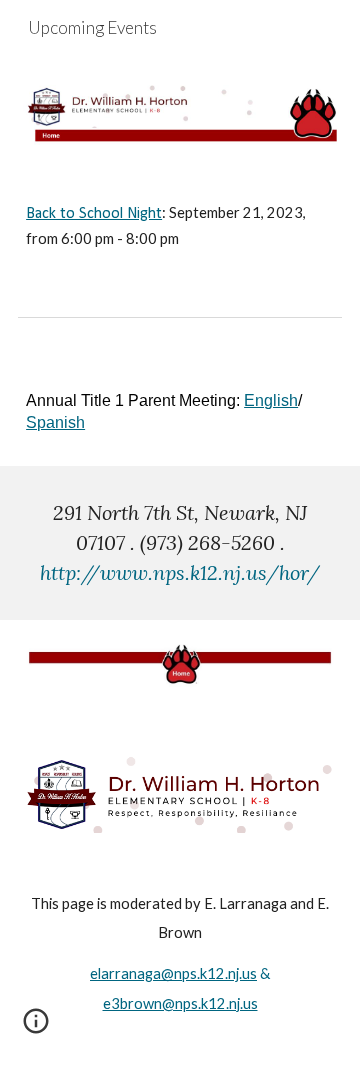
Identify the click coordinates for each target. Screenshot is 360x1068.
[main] (180, 226)
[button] (36, 1028)
